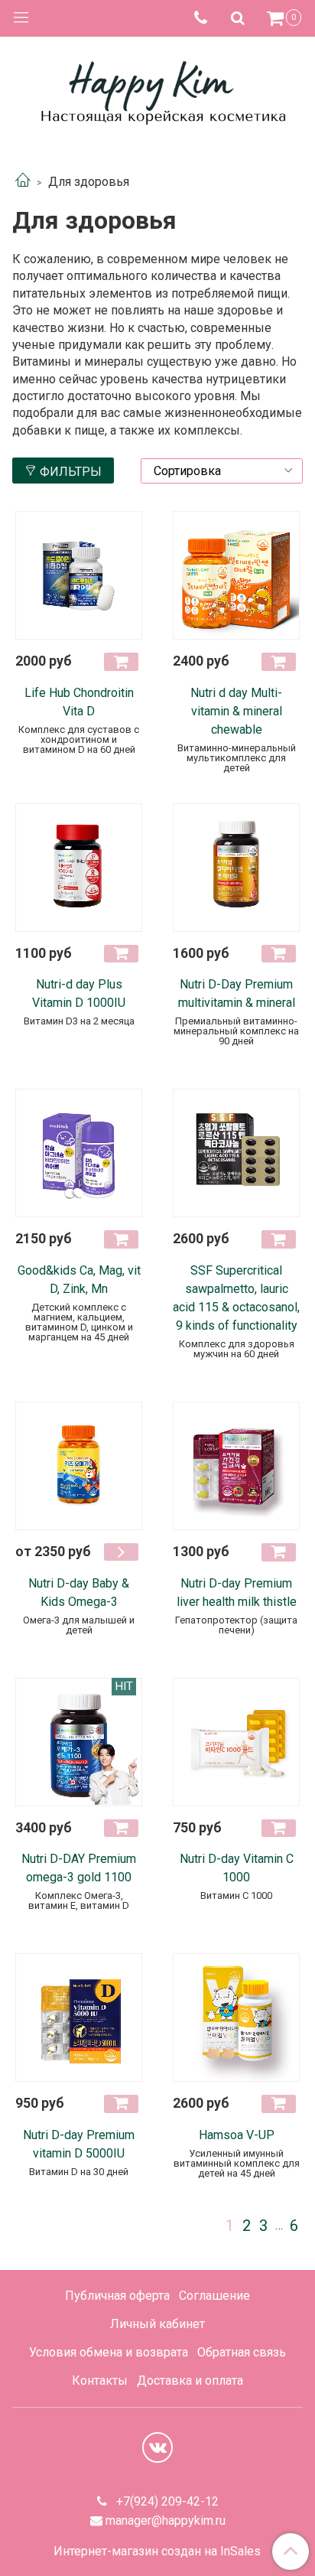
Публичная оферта (117, 2296)
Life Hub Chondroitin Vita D (79, 702)
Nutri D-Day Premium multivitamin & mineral (237, 993)
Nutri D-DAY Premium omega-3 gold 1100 (79, 1868)
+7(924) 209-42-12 (166, 2501)
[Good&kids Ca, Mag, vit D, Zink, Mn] (79, 1153)
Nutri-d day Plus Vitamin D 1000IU (79, 993)
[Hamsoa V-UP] (236, 2017)
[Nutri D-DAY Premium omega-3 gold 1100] (79, 1742)
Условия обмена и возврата (109, 2352)
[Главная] (23, 182)
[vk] (157, 2447)
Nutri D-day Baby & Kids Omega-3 (79, 1592)
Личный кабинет (157, 2324)
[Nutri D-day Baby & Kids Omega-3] (79, 1466)
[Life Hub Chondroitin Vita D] (79, 575)
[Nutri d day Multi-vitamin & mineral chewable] (236, 575)
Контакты (100, 2381)
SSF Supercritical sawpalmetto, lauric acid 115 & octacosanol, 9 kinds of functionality (236, 1298)
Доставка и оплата (190, 2381)
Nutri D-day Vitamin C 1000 (237, 1868)
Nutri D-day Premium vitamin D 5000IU (79, 2144)
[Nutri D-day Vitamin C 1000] (236, 1742)
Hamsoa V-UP (237, 2135)
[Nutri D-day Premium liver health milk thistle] (236, 1466)
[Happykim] (157, 91)
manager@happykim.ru (166, 2521)
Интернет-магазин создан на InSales (157, 2552)
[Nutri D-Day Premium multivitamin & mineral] (236, 868)
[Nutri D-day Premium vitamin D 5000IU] (79, 2017)
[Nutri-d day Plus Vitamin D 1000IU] (79, 868)
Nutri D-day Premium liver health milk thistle (237, 1592)
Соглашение (214, 2296)
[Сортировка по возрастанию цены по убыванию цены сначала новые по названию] (222, 471)
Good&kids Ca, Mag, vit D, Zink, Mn (79, 1280)
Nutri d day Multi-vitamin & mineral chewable (236, 711)
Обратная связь (242, 2352)
